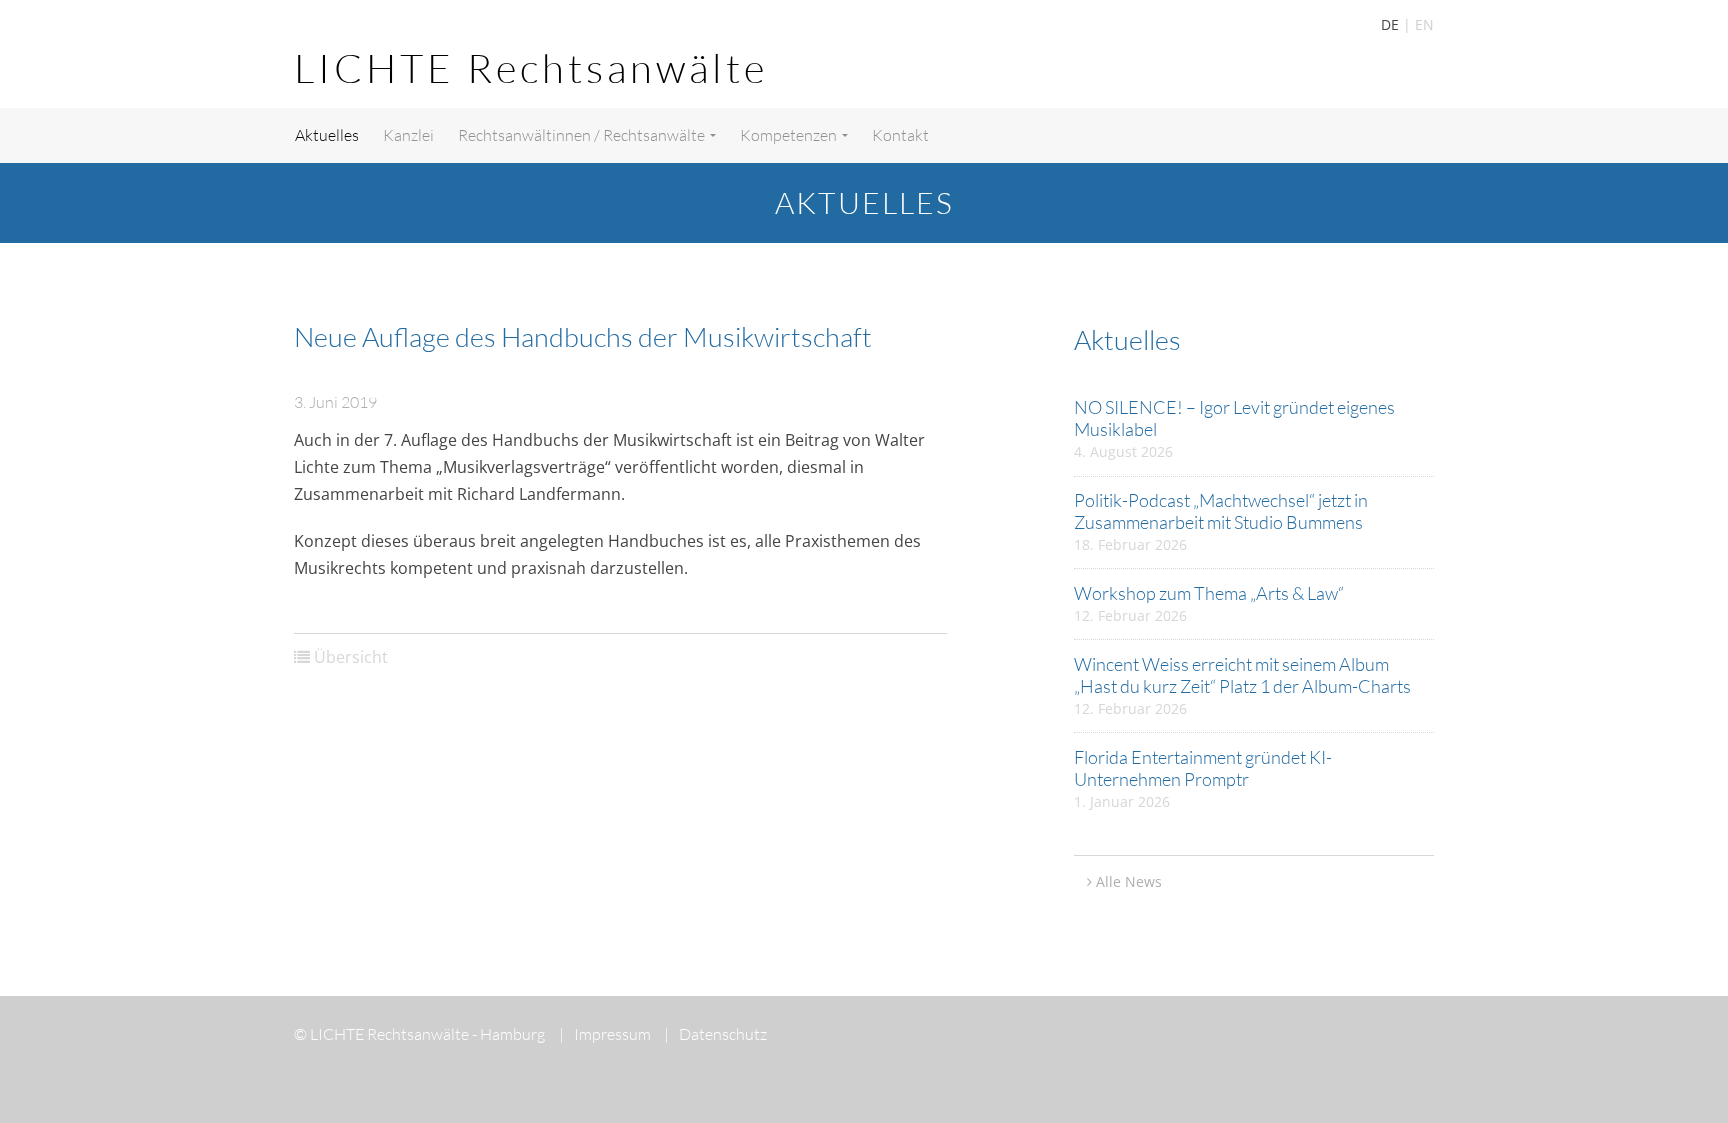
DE (1390, 24)
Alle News (1129, 881)
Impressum (605, 1034)
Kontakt (900, 135)
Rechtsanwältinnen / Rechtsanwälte (583, 135)
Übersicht (351, 657)
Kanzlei (408, 135)
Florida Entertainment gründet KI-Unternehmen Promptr (1203, 768)
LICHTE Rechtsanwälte (531, 67)
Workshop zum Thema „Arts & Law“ (1209, 593)
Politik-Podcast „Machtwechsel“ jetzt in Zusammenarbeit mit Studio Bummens (1221, 511)
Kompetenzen (790, 135)
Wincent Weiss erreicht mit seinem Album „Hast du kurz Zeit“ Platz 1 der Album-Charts (1242, 675)
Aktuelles (327, 135)
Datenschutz (715, 1034)
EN (1424, 24)
